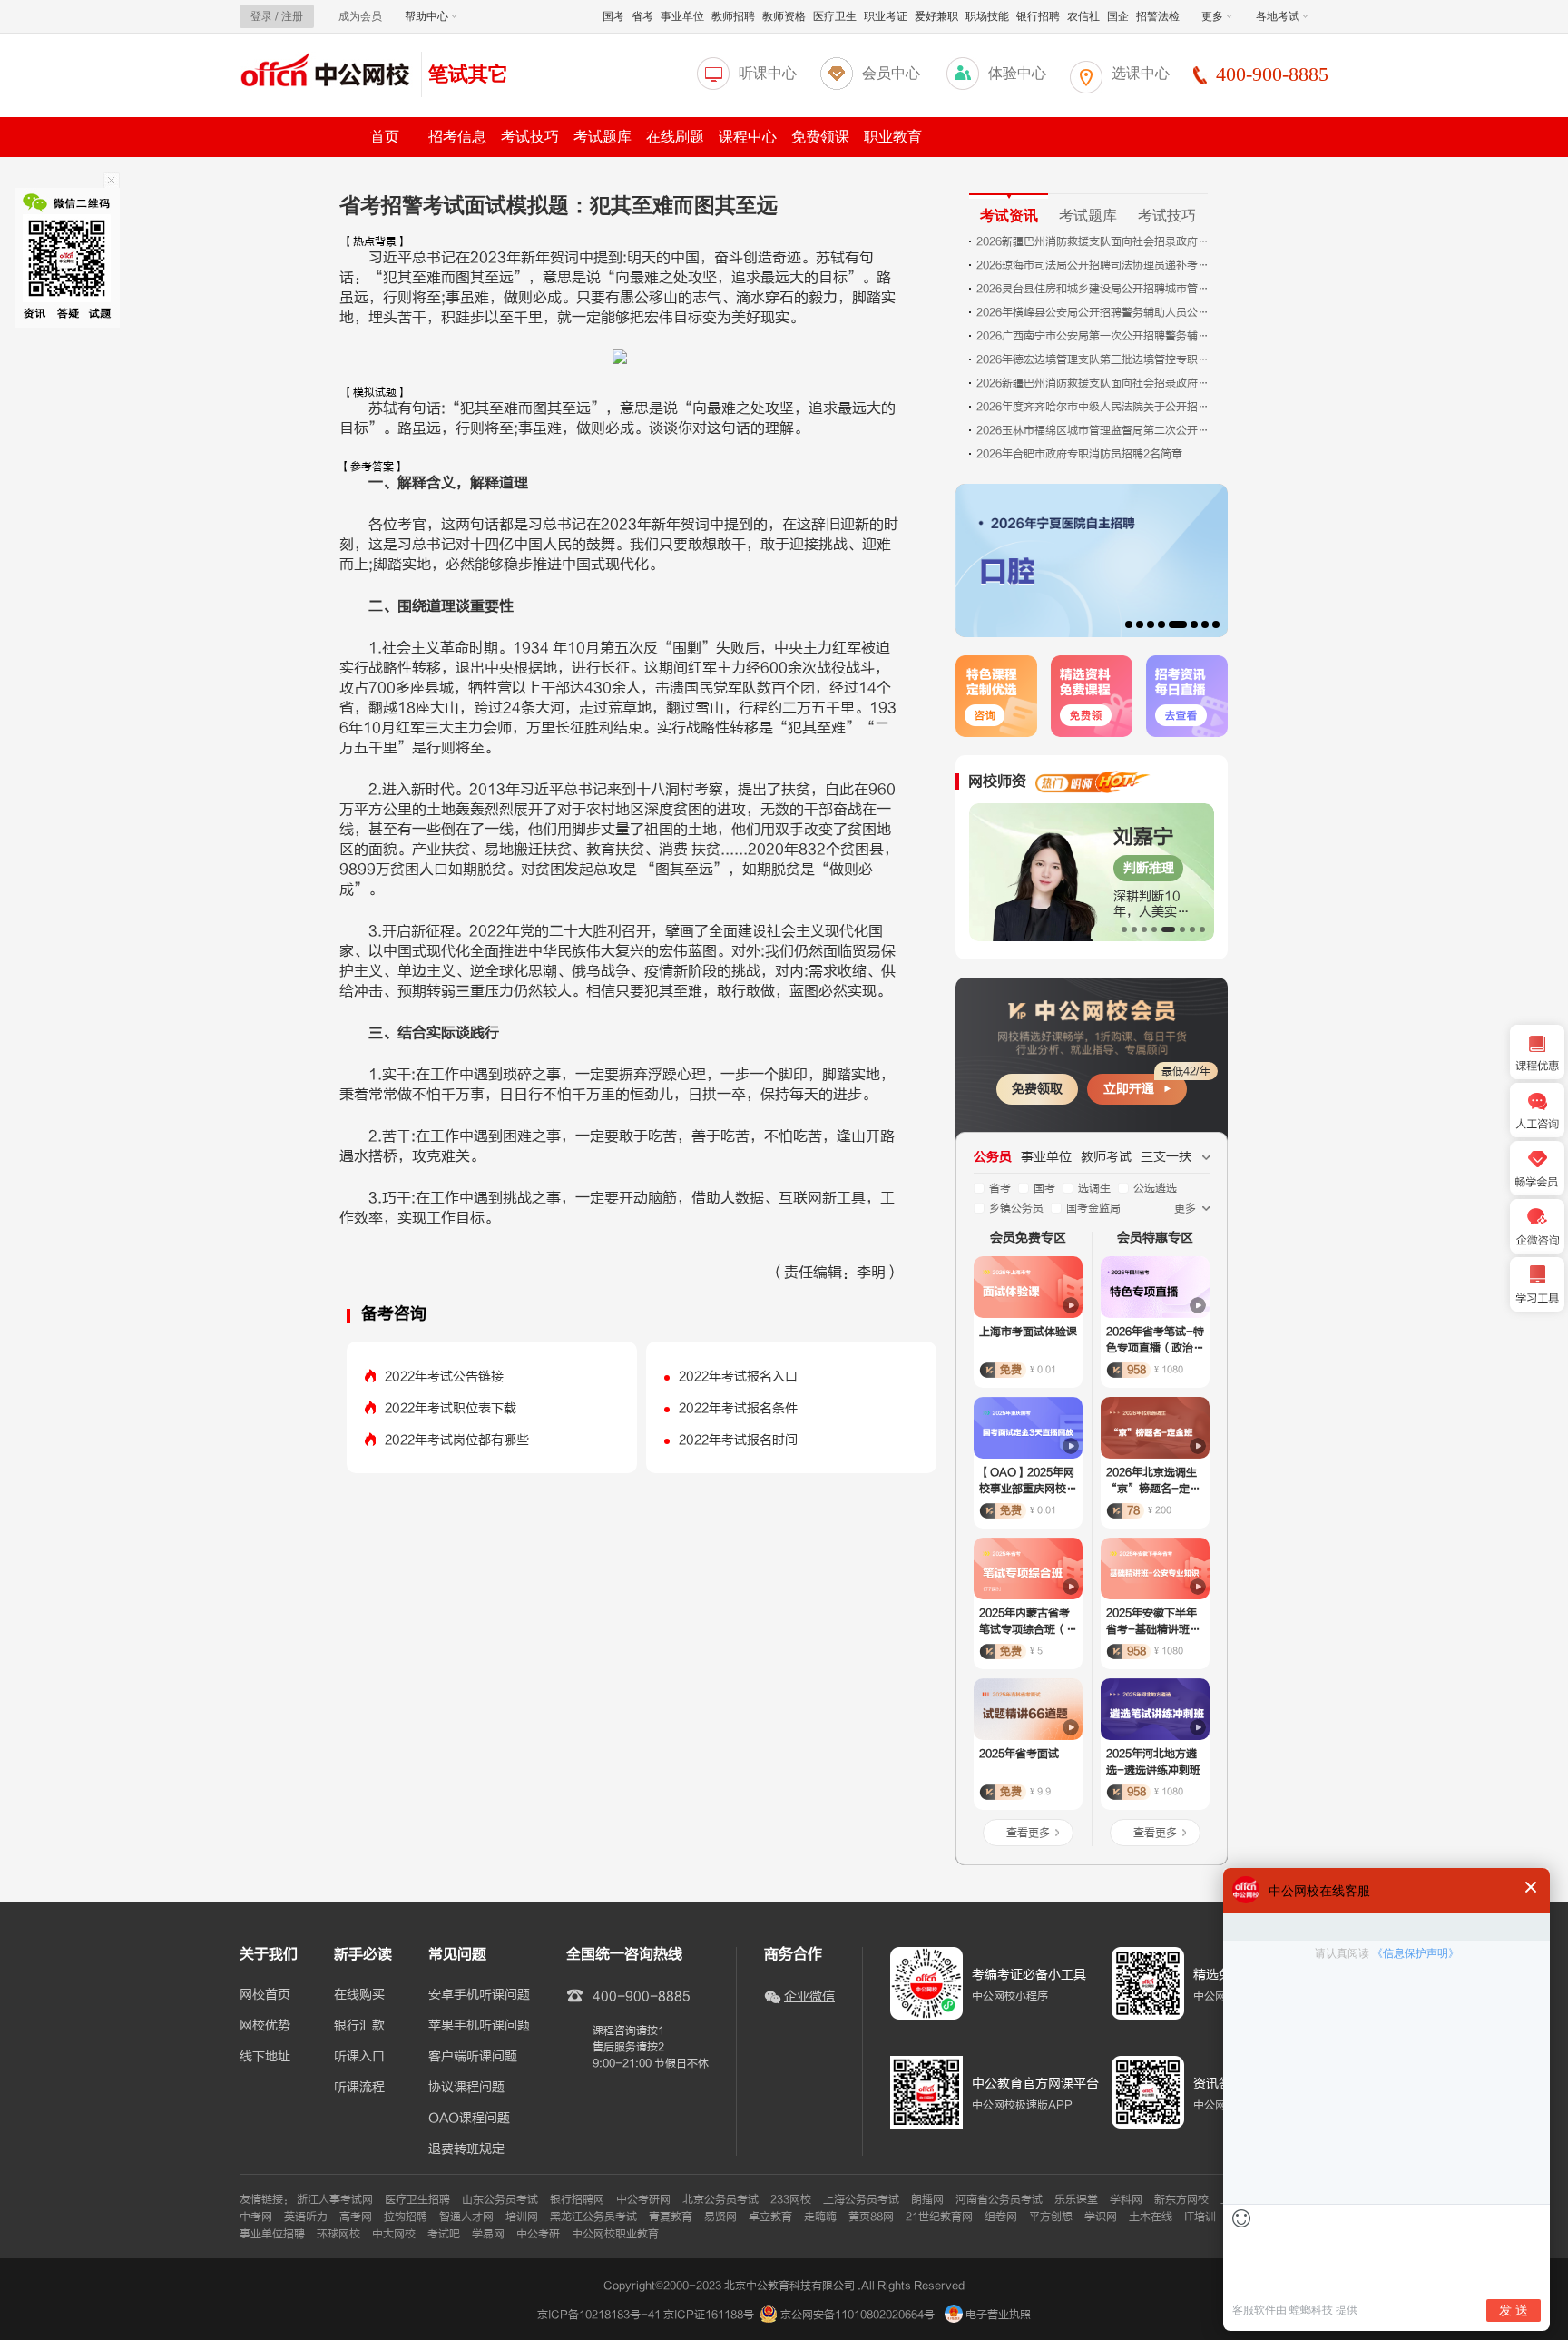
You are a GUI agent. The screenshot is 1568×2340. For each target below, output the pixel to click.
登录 (261, 16)
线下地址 (265, 2057)
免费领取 (1037, 1089)
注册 (292, 16)
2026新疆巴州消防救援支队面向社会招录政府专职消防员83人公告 (1094, 241)
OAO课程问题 (469, 2119)
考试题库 (603, 137)
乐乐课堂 (1076, 2199)
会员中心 (891, 73)
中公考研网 (643, 2199)
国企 (1118, 16)
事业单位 (682, 16)
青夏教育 (671, 2217)
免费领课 (820, 137)
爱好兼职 (936, 16)
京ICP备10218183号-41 (599, 2315)
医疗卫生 (835, 16)
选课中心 (1141, 73)
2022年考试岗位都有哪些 (457, 1440)
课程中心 (748, 137)
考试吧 (444, 2234)
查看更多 (1028, 1833)
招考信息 (457, 137)
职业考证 (886, 16)
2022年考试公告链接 (444, 1376)
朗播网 (927, 2199)
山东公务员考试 (500, 2199)
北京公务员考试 (720, 2199)
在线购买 (359, 1995)
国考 (613, 16)
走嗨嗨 (820, 2217)
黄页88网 (871, 2217)
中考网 (256, 2217)
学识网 (1101, 2217)
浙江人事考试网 (335, 2199)
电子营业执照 (997, 2315)
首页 (385, 137)
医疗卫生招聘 (417, 2199)
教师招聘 (733, 16)
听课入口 (359, 2057)
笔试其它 (468, 74)
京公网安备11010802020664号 (857, 2315)
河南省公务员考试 (999, 2199)
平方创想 (1051, 2217)
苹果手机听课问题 (479, 2026)
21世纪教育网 (939, 2217)
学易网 (488, 2234)
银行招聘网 (577, 2199)
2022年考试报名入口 (738, 1376)
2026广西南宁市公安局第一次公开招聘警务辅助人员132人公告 (1094, 336)
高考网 (356, 2217)
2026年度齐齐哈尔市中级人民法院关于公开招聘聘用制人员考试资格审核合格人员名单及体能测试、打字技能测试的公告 (1094, 407)
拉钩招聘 (406, 2217)
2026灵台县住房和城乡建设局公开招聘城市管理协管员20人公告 (1094, 289)
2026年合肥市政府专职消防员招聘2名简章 (1079, 454)
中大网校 (394, 2234)
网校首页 (265, 1995)
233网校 (791, 2199)
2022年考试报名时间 (738, 1440)
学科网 (1126, 2199)
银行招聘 (1038, 16)
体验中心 (1017, 73)
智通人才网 (466, 2217)
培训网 (522, 2217)
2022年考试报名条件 (738, 1408)
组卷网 (1001, 2217)
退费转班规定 (466, 2149)
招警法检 (1158, 16)
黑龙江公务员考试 (593, 2217)
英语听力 (306, 2217)
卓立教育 (770, 2217)
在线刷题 (675, 137)
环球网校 (338, 2234)
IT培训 (1200, 2217)
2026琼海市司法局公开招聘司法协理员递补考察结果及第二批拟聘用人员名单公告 (1094, 265)
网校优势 (265, 2026)
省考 (642, 16)
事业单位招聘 (272, 2234)
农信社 (1083, 16)
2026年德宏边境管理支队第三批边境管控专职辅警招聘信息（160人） (1094, 359)
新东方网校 (1181, 2199)
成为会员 (360, 16)
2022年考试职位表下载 (451, 1408)
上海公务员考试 (861, 2199)
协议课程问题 (466, 2088)
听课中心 (768, 73)
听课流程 (359, 2088)
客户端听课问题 (473, 2057)
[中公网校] (326, 72)
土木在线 (1151, 2217)
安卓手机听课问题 (479, 1995)
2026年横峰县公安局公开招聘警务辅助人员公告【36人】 (1094, 312)
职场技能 (987, 16)
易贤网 (720, 2217)
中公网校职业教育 (615, 2234)
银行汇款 (359, 2026)
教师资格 (784, 16)
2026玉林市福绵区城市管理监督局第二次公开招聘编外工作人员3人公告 (1094, 430)
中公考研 (538, 2234)
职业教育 (893, 137)
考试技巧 (530, 137)
